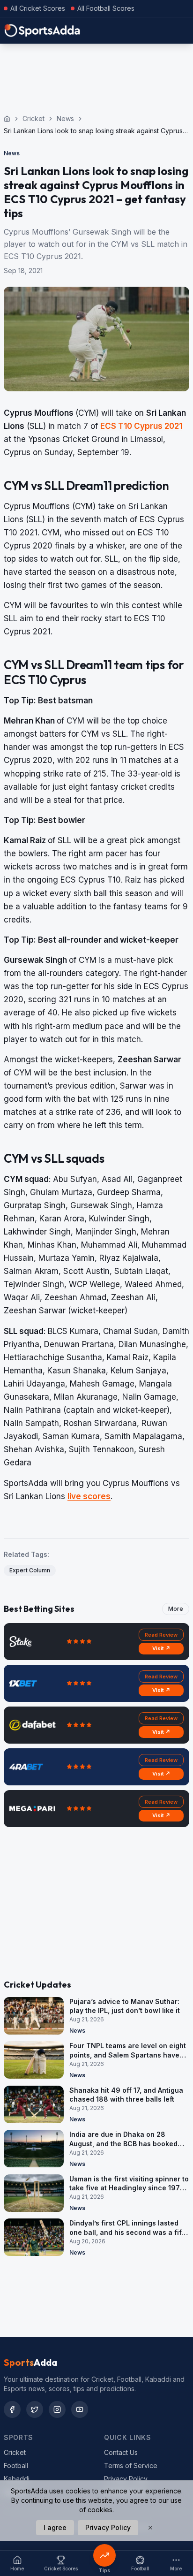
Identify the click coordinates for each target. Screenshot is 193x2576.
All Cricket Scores (38, 8)
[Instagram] (57, 2409)
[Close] (150, 2528)
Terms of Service (131, 2465)
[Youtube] (80, 2409)
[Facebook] (12, 2409)
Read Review (161, 1635)
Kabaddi (17, 2479)
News (65, 118)
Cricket (33, 118)
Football (16, 2465)
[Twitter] (35, 2409)
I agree (55, 2527)
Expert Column (30, 1570)
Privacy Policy (126, 2479)
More (176, 1609)
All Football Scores (106, 8)
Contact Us (121, 2452)
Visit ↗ (161, 1648)
